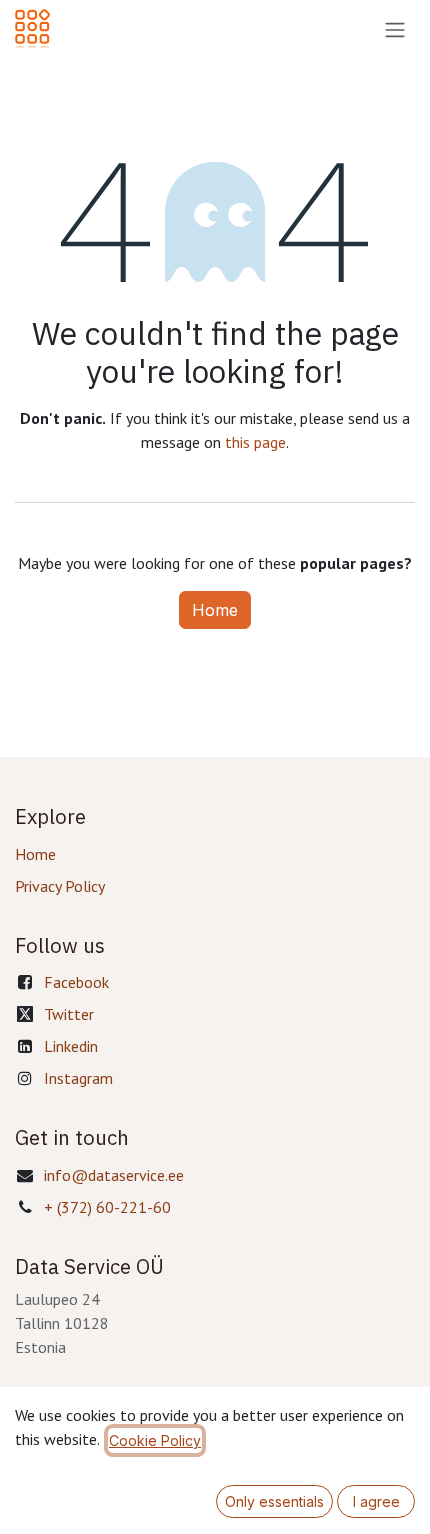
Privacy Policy (60, 886)
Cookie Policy (155, 1440)
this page (255, 442)
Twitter (69, 1014)
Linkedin (71, 1046)
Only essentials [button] (274, 1501)
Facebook (76, 982)
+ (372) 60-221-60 (107, 1207)
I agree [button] (376, 1501)
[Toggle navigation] (395, 29)
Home (215, 610)
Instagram (78, 1078)
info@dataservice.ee (114, 1175)
